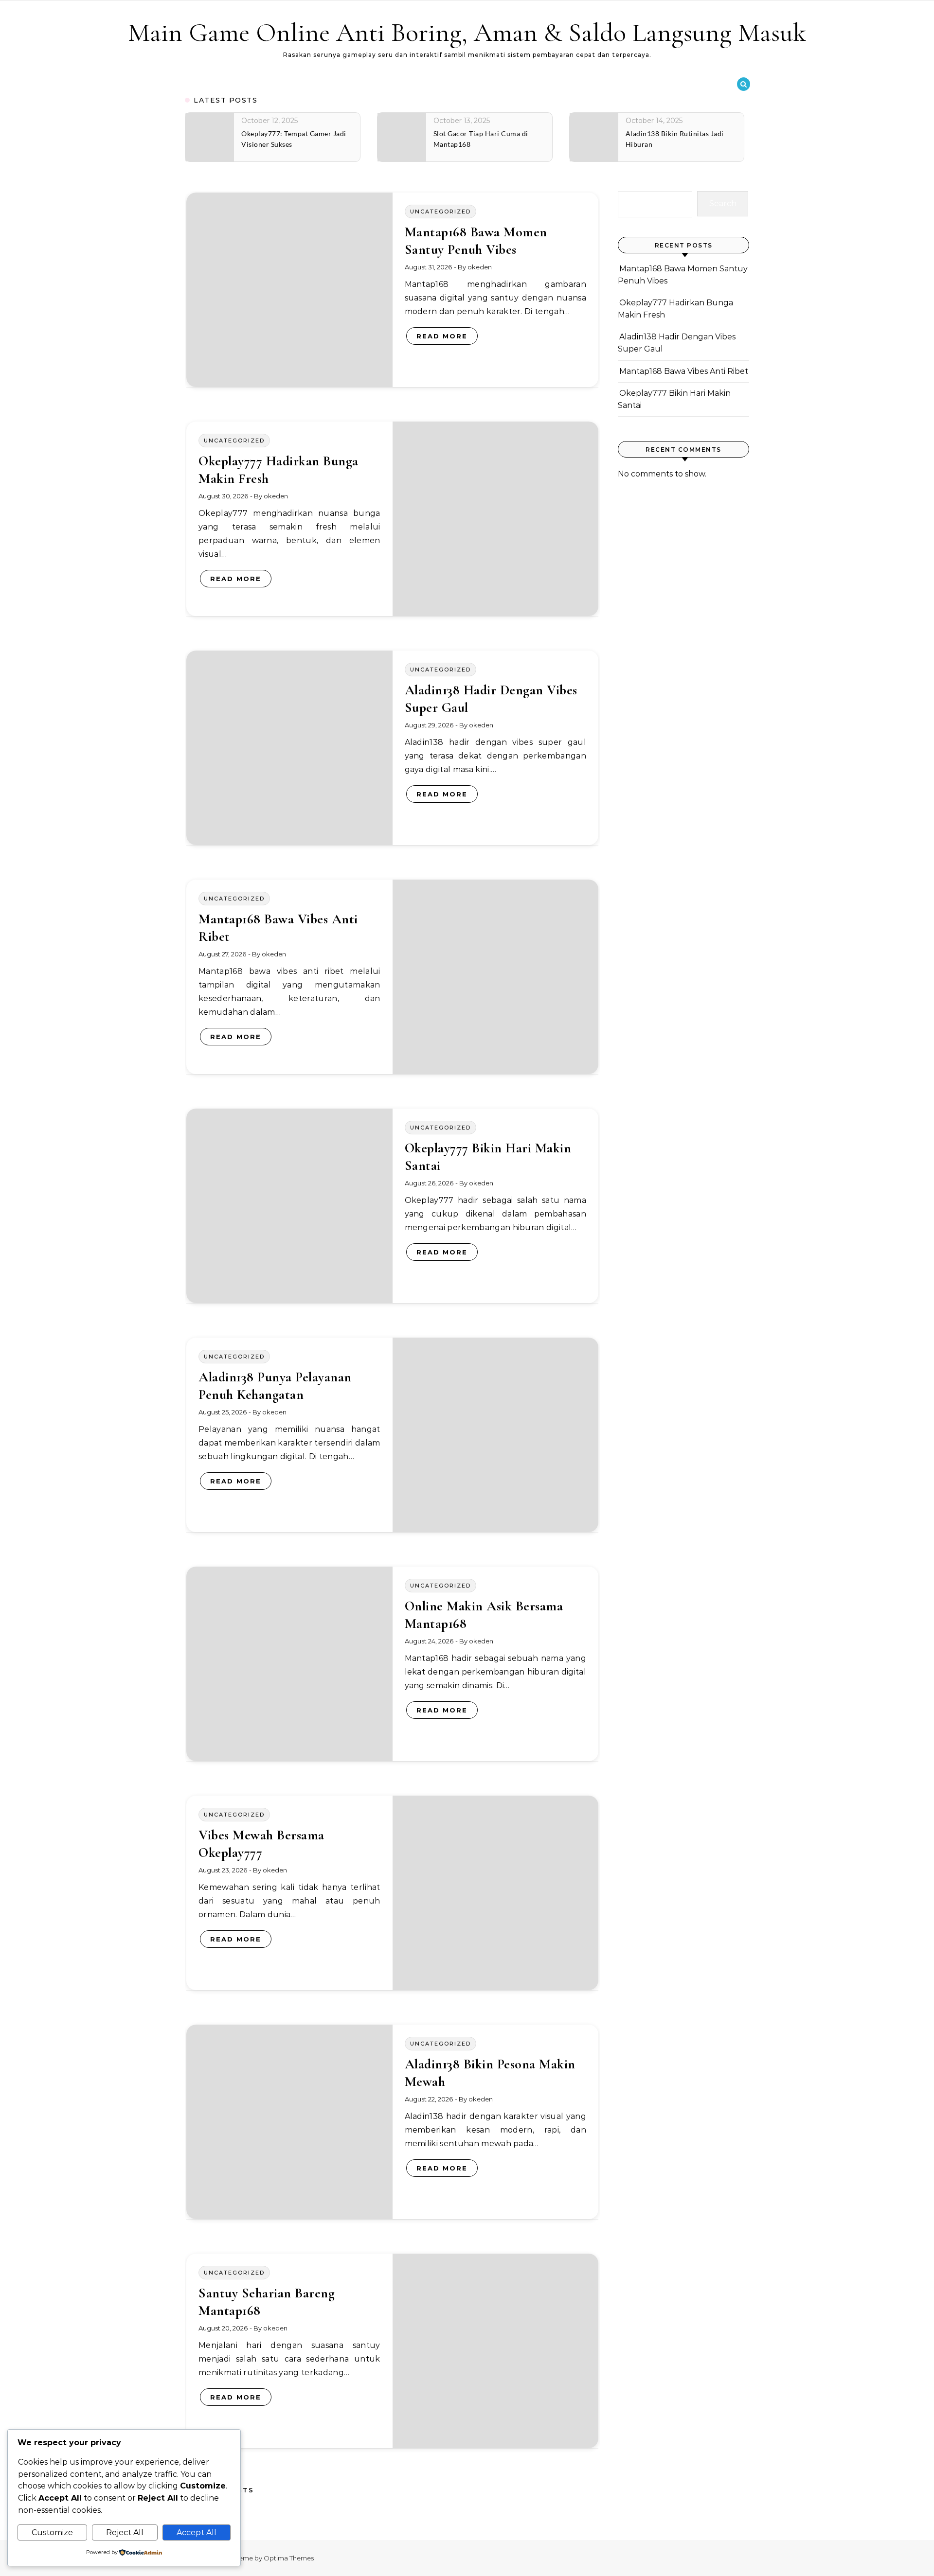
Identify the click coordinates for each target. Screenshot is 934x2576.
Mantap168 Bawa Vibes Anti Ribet (684, 371)
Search (723, 203)
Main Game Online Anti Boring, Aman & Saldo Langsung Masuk (467, 32)
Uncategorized (440, 212)
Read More (442, 336)
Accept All (197, 2532)
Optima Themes (289, 2558)
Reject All (125, 2532)
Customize (52, 2532)
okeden (480, 267)
